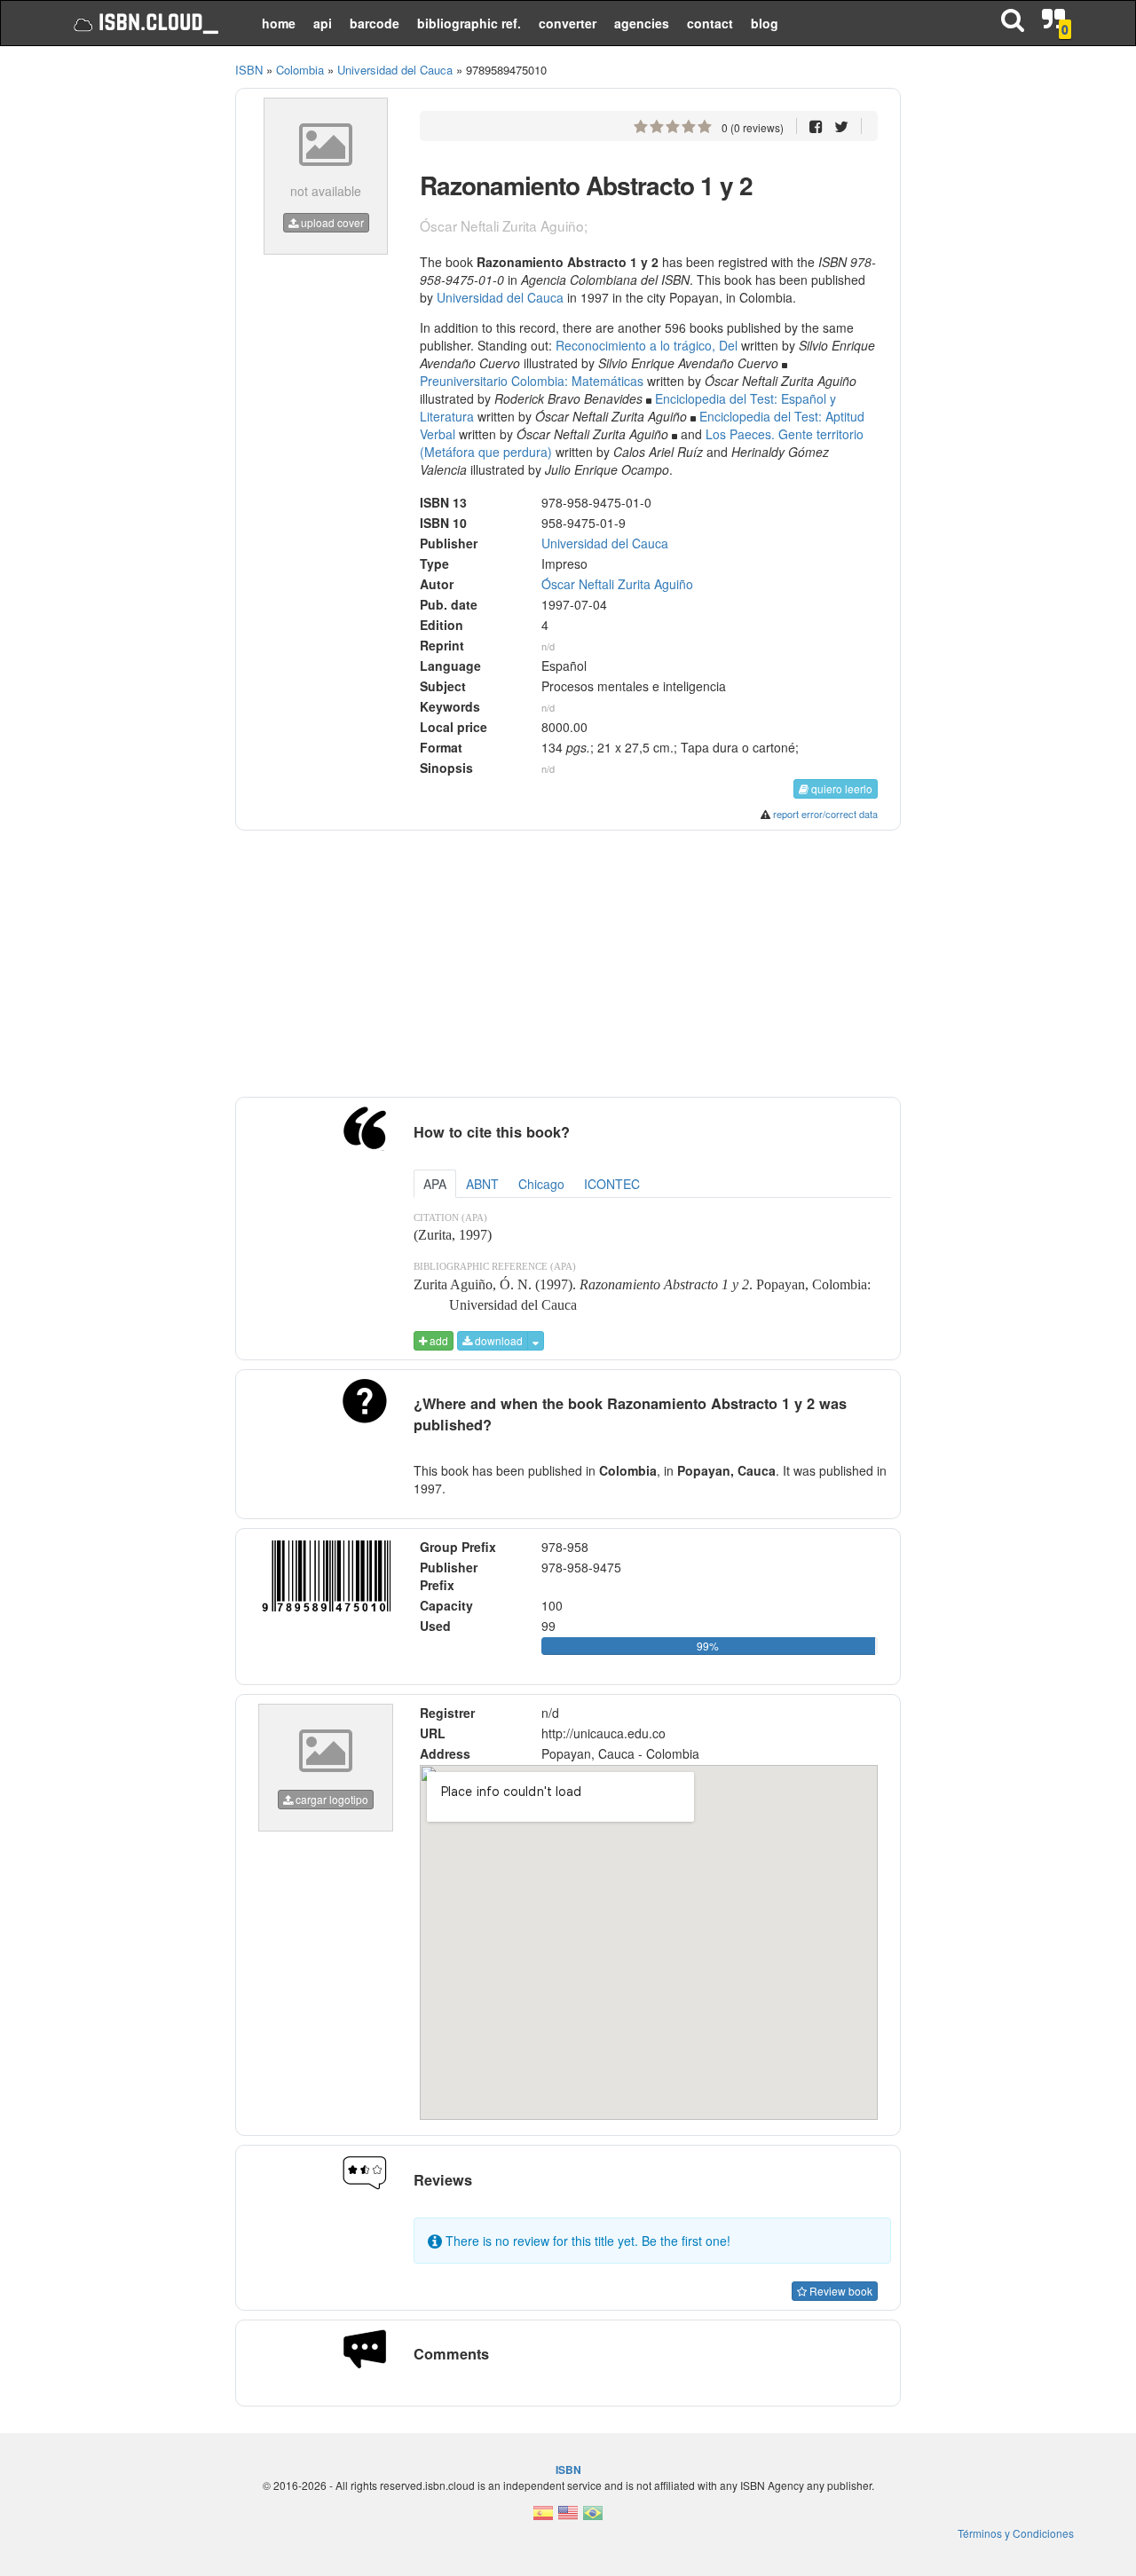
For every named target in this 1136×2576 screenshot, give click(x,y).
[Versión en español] (543, 2518)
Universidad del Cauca (500, 297)
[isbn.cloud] (144, 23)
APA (435, 1184)
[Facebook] (816, 126)
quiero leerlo (840, 788)
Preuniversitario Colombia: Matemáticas (532, 381)
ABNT (482, 1184)
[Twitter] (841, 126)
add (438, 1340)
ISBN (249, 70)
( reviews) (753, 127)
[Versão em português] (593, 2518)
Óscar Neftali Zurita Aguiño (617, 584)
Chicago (541, 1184)
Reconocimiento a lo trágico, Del (647, 345)
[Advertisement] (135, 328)
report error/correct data (825, 814)
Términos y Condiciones (1016, 2533)
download (497, 1340)
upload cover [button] (331, 222)
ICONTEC (612, 1184)
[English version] (568, 2518)
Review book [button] (840, 2291)
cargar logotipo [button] (331, 1799)
